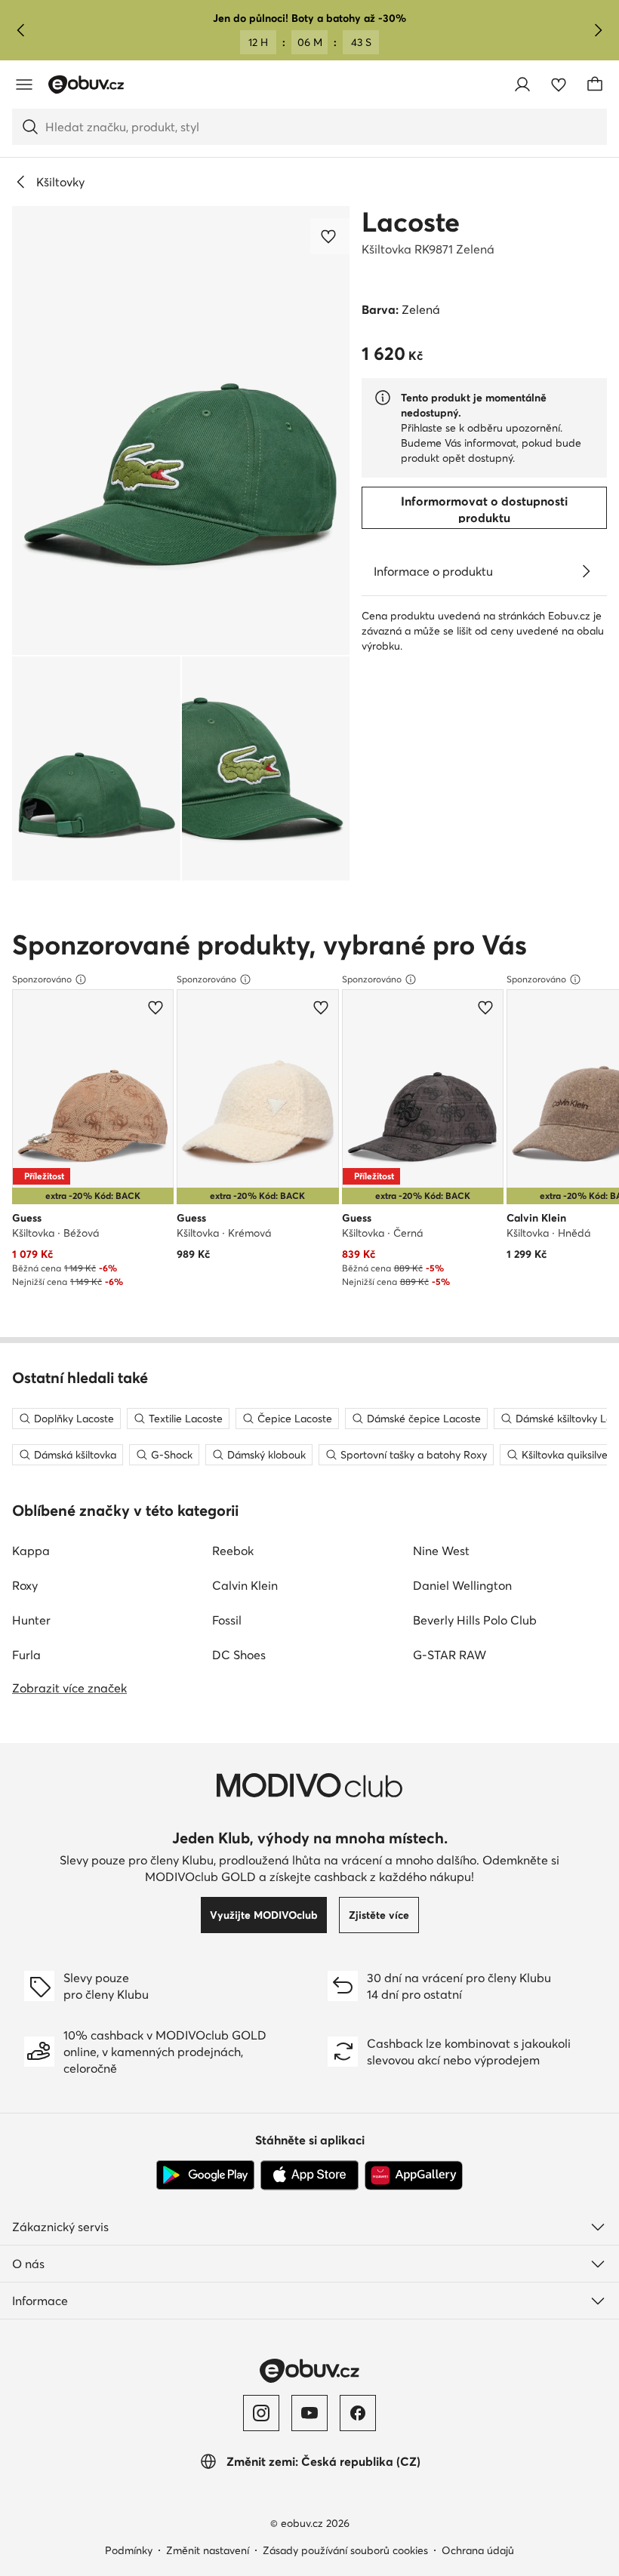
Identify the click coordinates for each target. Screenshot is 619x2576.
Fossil (227, 1620)
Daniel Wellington (462, 1585)
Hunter (31, 1620)
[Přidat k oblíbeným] (330, 236)
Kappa (31, 1551)
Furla (26, 1655)
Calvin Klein (245, 1585)
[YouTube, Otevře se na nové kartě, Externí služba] (309, 2413)
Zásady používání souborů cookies (345, 2550)
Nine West (441, 1551)
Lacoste (411, 222)
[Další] (598, 30)
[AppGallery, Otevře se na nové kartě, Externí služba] (414, 2175)
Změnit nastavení (208, 2550)
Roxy (25, 1585)
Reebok (233, 1551)
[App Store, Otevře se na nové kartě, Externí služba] (309, 2175)
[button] (181, 430)
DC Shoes (239, 1655)
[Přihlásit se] (522, 85)
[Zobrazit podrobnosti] (586, 571)
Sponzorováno (42, 979)
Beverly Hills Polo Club (475, 1620)
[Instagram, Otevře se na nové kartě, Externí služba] (261, 2413)
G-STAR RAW (450, 1655)
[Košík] (595, 85)
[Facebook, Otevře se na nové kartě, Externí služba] (358, 2413)
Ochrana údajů (478, 2550)
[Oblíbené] (559, 85)
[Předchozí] (21, 30)
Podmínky (129, 2550)
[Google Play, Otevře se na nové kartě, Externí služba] (205, 2175)
